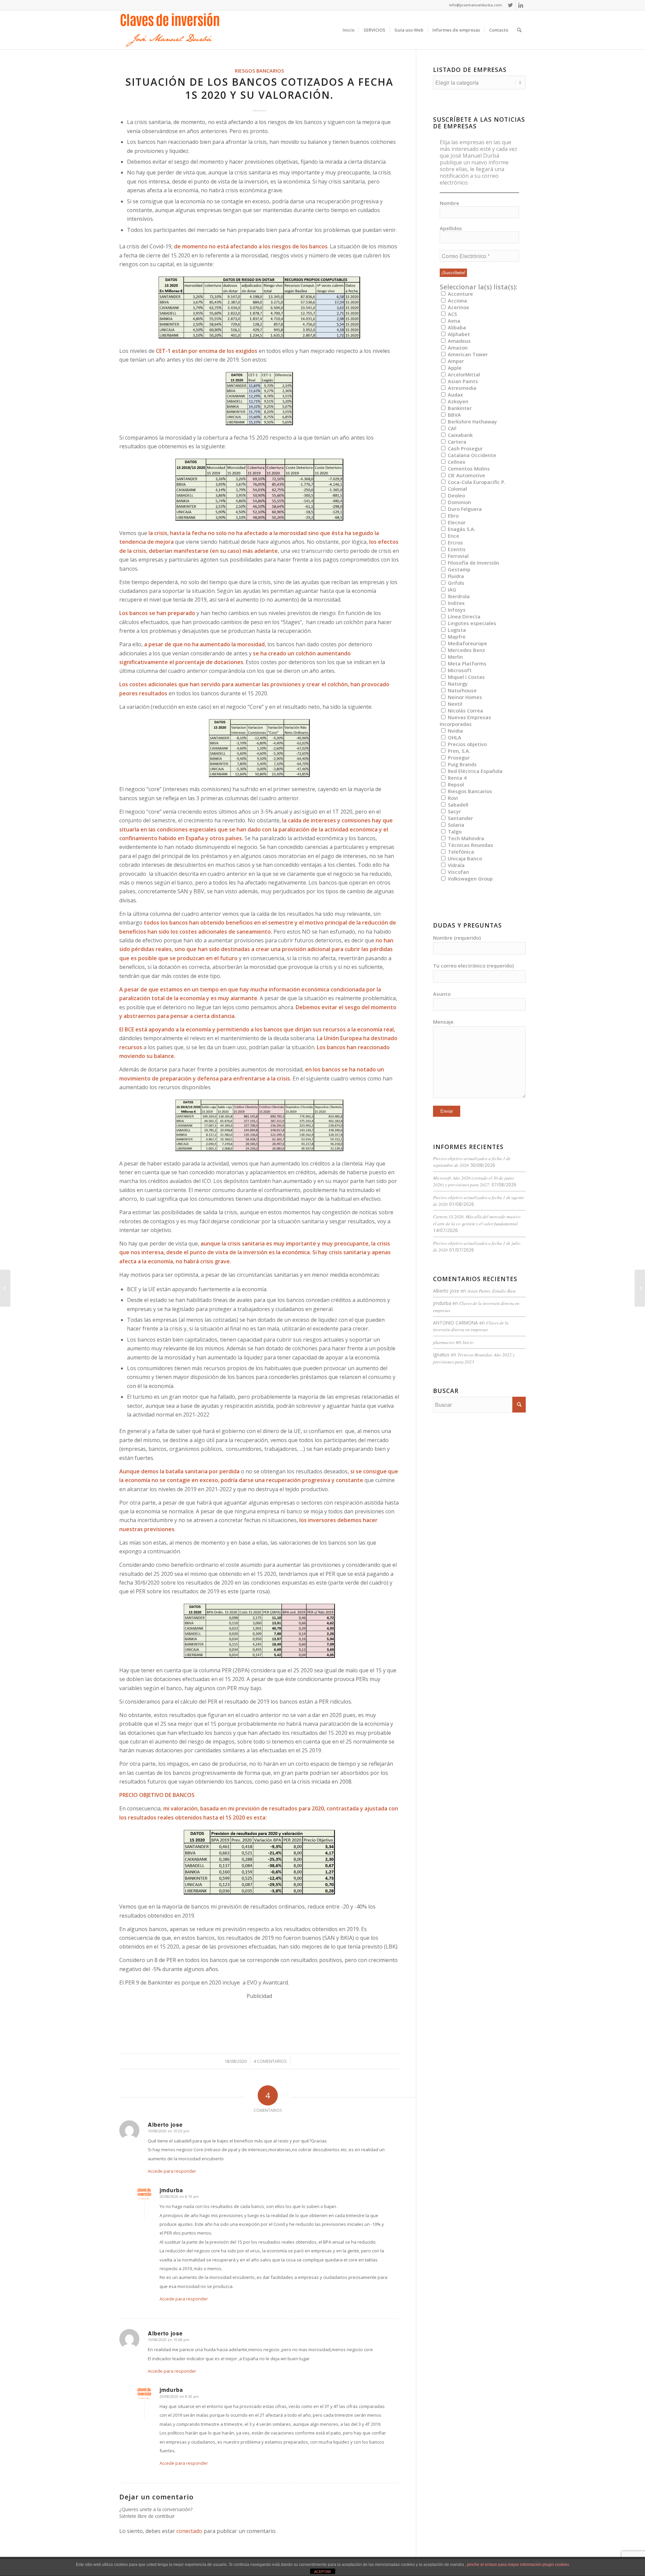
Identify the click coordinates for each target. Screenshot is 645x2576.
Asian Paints (462, 381)
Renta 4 (456, 778)
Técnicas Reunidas (470, 845)
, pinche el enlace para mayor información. (504, 2565)
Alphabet (458, 334)
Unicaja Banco (464, 858)
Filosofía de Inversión (473, 563)
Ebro (453, 516)
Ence (453, 536)
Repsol (455, 784)
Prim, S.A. (458, 751)
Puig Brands (462, 764)
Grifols (455, 583)
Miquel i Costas (466, 677)
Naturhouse (462, 690)
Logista (456, 630)
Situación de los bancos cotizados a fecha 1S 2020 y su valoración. (259, 88)
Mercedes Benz (466, 650)
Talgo (454, 831)
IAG (451, 589)
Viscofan (458, 872)
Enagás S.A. (461, 529)
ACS (452, 314)
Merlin (455, 657)
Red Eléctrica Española (475, 771)
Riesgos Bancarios (259, 71)
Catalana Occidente (471, 455)
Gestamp (458, 569)
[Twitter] (510, 5)
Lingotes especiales (471, 623)
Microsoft (459, 670)
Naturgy (457, 684)
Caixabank (460, 435)
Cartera (456, 442)
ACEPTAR (322, 2572)
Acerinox (458, 307)
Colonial (457, 489)
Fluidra (455, 576)
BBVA (454, 415)
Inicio (468, 1342)
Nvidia (455, 731)
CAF (451, 428)
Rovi (452, 798)
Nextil (454, 704)
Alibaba (456, 327)
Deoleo (456, 495)
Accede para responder (172, 2171)
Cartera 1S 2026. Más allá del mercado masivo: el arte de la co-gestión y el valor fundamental (477, 1220)
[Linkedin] (521, 5)
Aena (453, 321)
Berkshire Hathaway (472, 421)
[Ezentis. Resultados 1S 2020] (5, 1288)
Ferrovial (458, 556)
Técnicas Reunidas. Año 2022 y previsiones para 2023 (474, 1358)
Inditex (456, 603)
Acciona (457, 300)
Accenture (460, 294)
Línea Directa (463, 616)
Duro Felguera (464, 509)
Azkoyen (457, 401)
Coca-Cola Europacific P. (476, 482)
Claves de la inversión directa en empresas (471, 1326)
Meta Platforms (466, 663)
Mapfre (456, 637)
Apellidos (451, 228)
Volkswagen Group (470, 878)
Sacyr (454, 811)
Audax (455, 395)
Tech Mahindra (465, 838)
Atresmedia (461, 388)
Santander (460, 818)
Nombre (449, 203)
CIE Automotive (466, 475)
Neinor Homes (464, 697)
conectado (189, 2531)
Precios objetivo (467, 744)
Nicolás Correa (465, 710)
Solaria (455, 825)
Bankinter (459, 408)
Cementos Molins (468, 468)
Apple (454, 368)
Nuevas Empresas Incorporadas (465, 721)
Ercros (455, 542)
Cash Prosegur (465, 448)
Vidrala (456, 865)
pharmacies (444, 1342)
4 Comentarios (270, 2061)
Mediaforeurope (467, 643)
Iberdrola (458, 596)
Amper (455, 361)
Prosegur (458, 758)
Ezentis (456, 549)
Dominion (459, 502)
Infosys (456, 610)
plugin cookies (556, 2565)
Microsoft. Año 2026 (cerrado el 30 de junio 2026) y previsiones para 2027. (474, 1181)
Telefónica (460, 852)
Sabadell (457, 805)
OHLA (454, 737)
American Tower (467, 354)
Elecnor (456, 522)
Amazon (457, 347)
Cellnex (456, 462)
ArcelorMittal (463, 374)
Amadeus (459, 341)
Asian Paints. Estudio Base (492, 1291)
